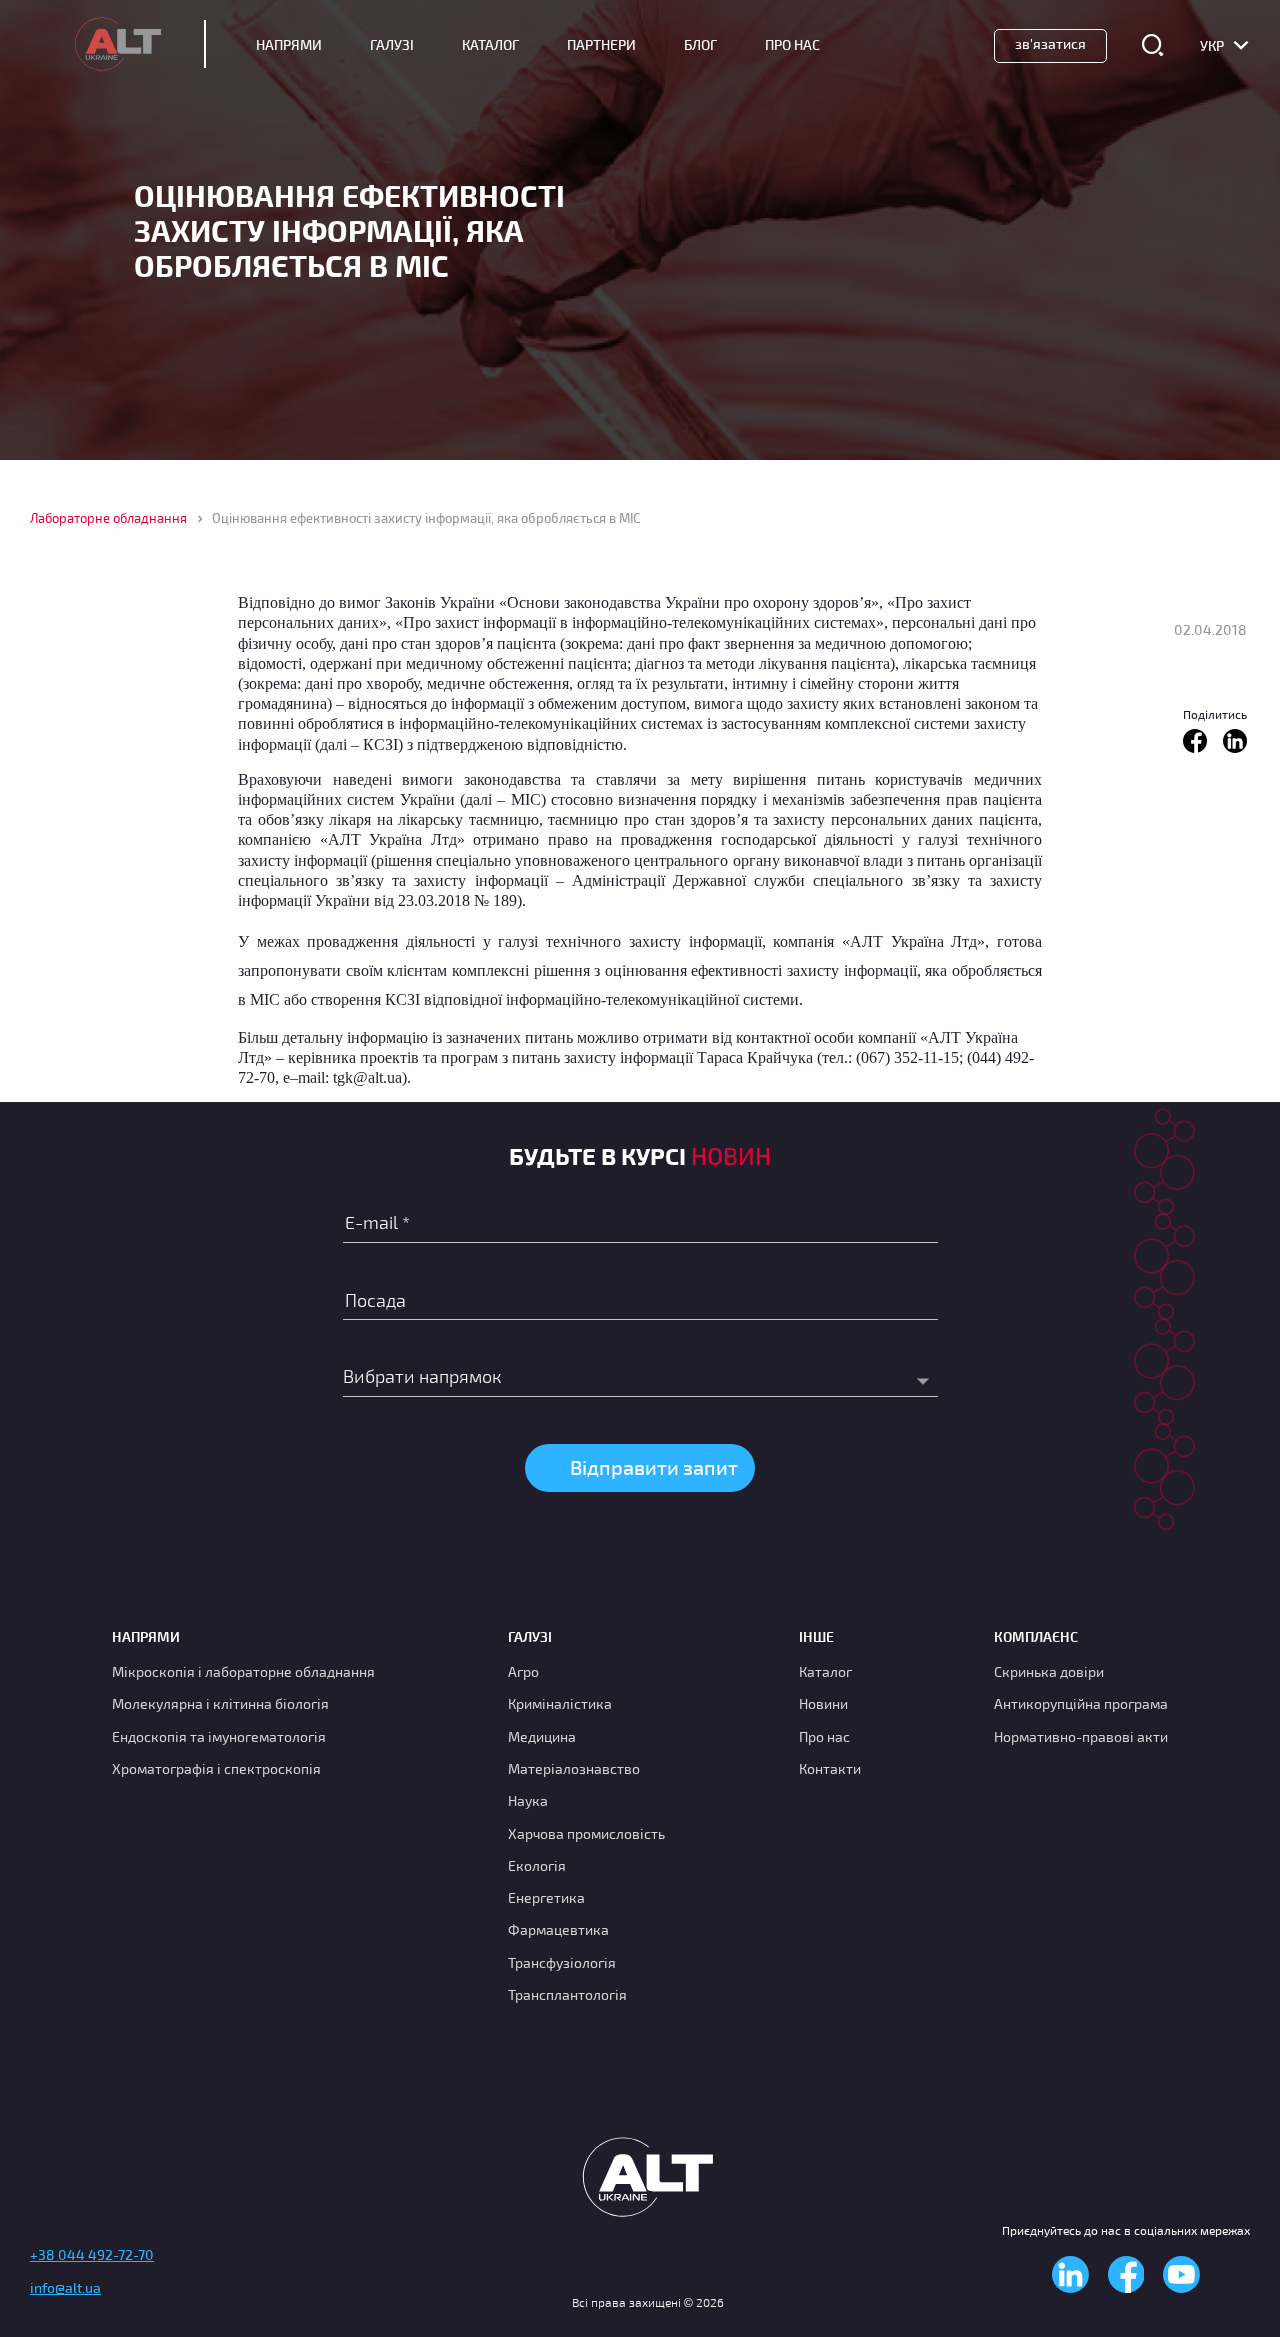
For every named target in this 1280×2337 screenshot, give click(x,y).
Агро (523, 1671)
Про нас (824, 1736)
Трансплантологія (567, 1994)
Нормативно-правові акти (1081, 1736)
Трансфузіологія (562, 1962)
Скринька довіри (1049, 1671)
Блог (700, 45)
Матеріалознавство (574, 1768)
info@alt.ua (65, 2287)
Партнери (601, 45)
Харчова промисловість (586, 1833)
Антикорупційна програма (1081, 1703)
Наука (528, 1800)
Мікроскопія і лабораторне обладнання (243, 1671)
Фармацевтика (558, 1929)
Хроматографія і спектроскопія (216, 1768)
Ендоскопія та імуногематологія (219, 1736)
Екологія (537, 1865)
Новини (823, 1703)
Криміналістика (560, 1703)
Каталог (490, 45)
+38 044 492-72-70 (92, 2254)
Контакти (830, 1768)
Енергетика (546, 1897)
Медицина (542, 1736)
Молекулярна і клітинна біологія (220, 1703)
